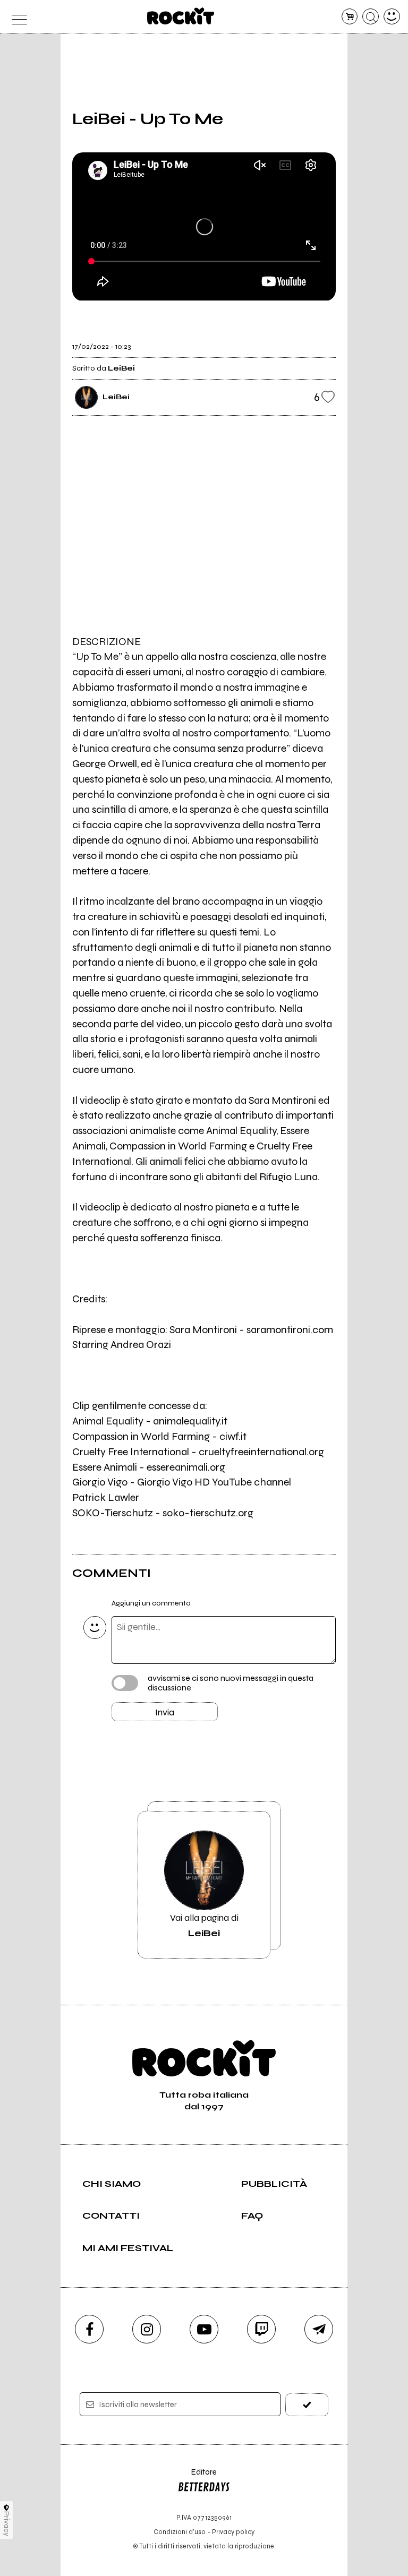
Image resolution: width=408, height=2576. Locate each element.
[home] (181, 16)
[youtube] (204, 2329)
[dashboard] (392, 17)
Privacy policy (233, 2532)
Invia (165, 1712)
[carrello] (350, 17)
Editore (197, 2477)
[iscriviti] (307, 2405)
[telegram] (319, 2329)
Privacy (7, 2524)
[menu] (16, 17)
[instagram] (147, 2329)
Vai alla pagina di (204, 1925)
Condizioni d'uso (180, 2532)
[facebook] (89, 2329)
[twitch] (261, 2329)
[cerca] (371, 17)
